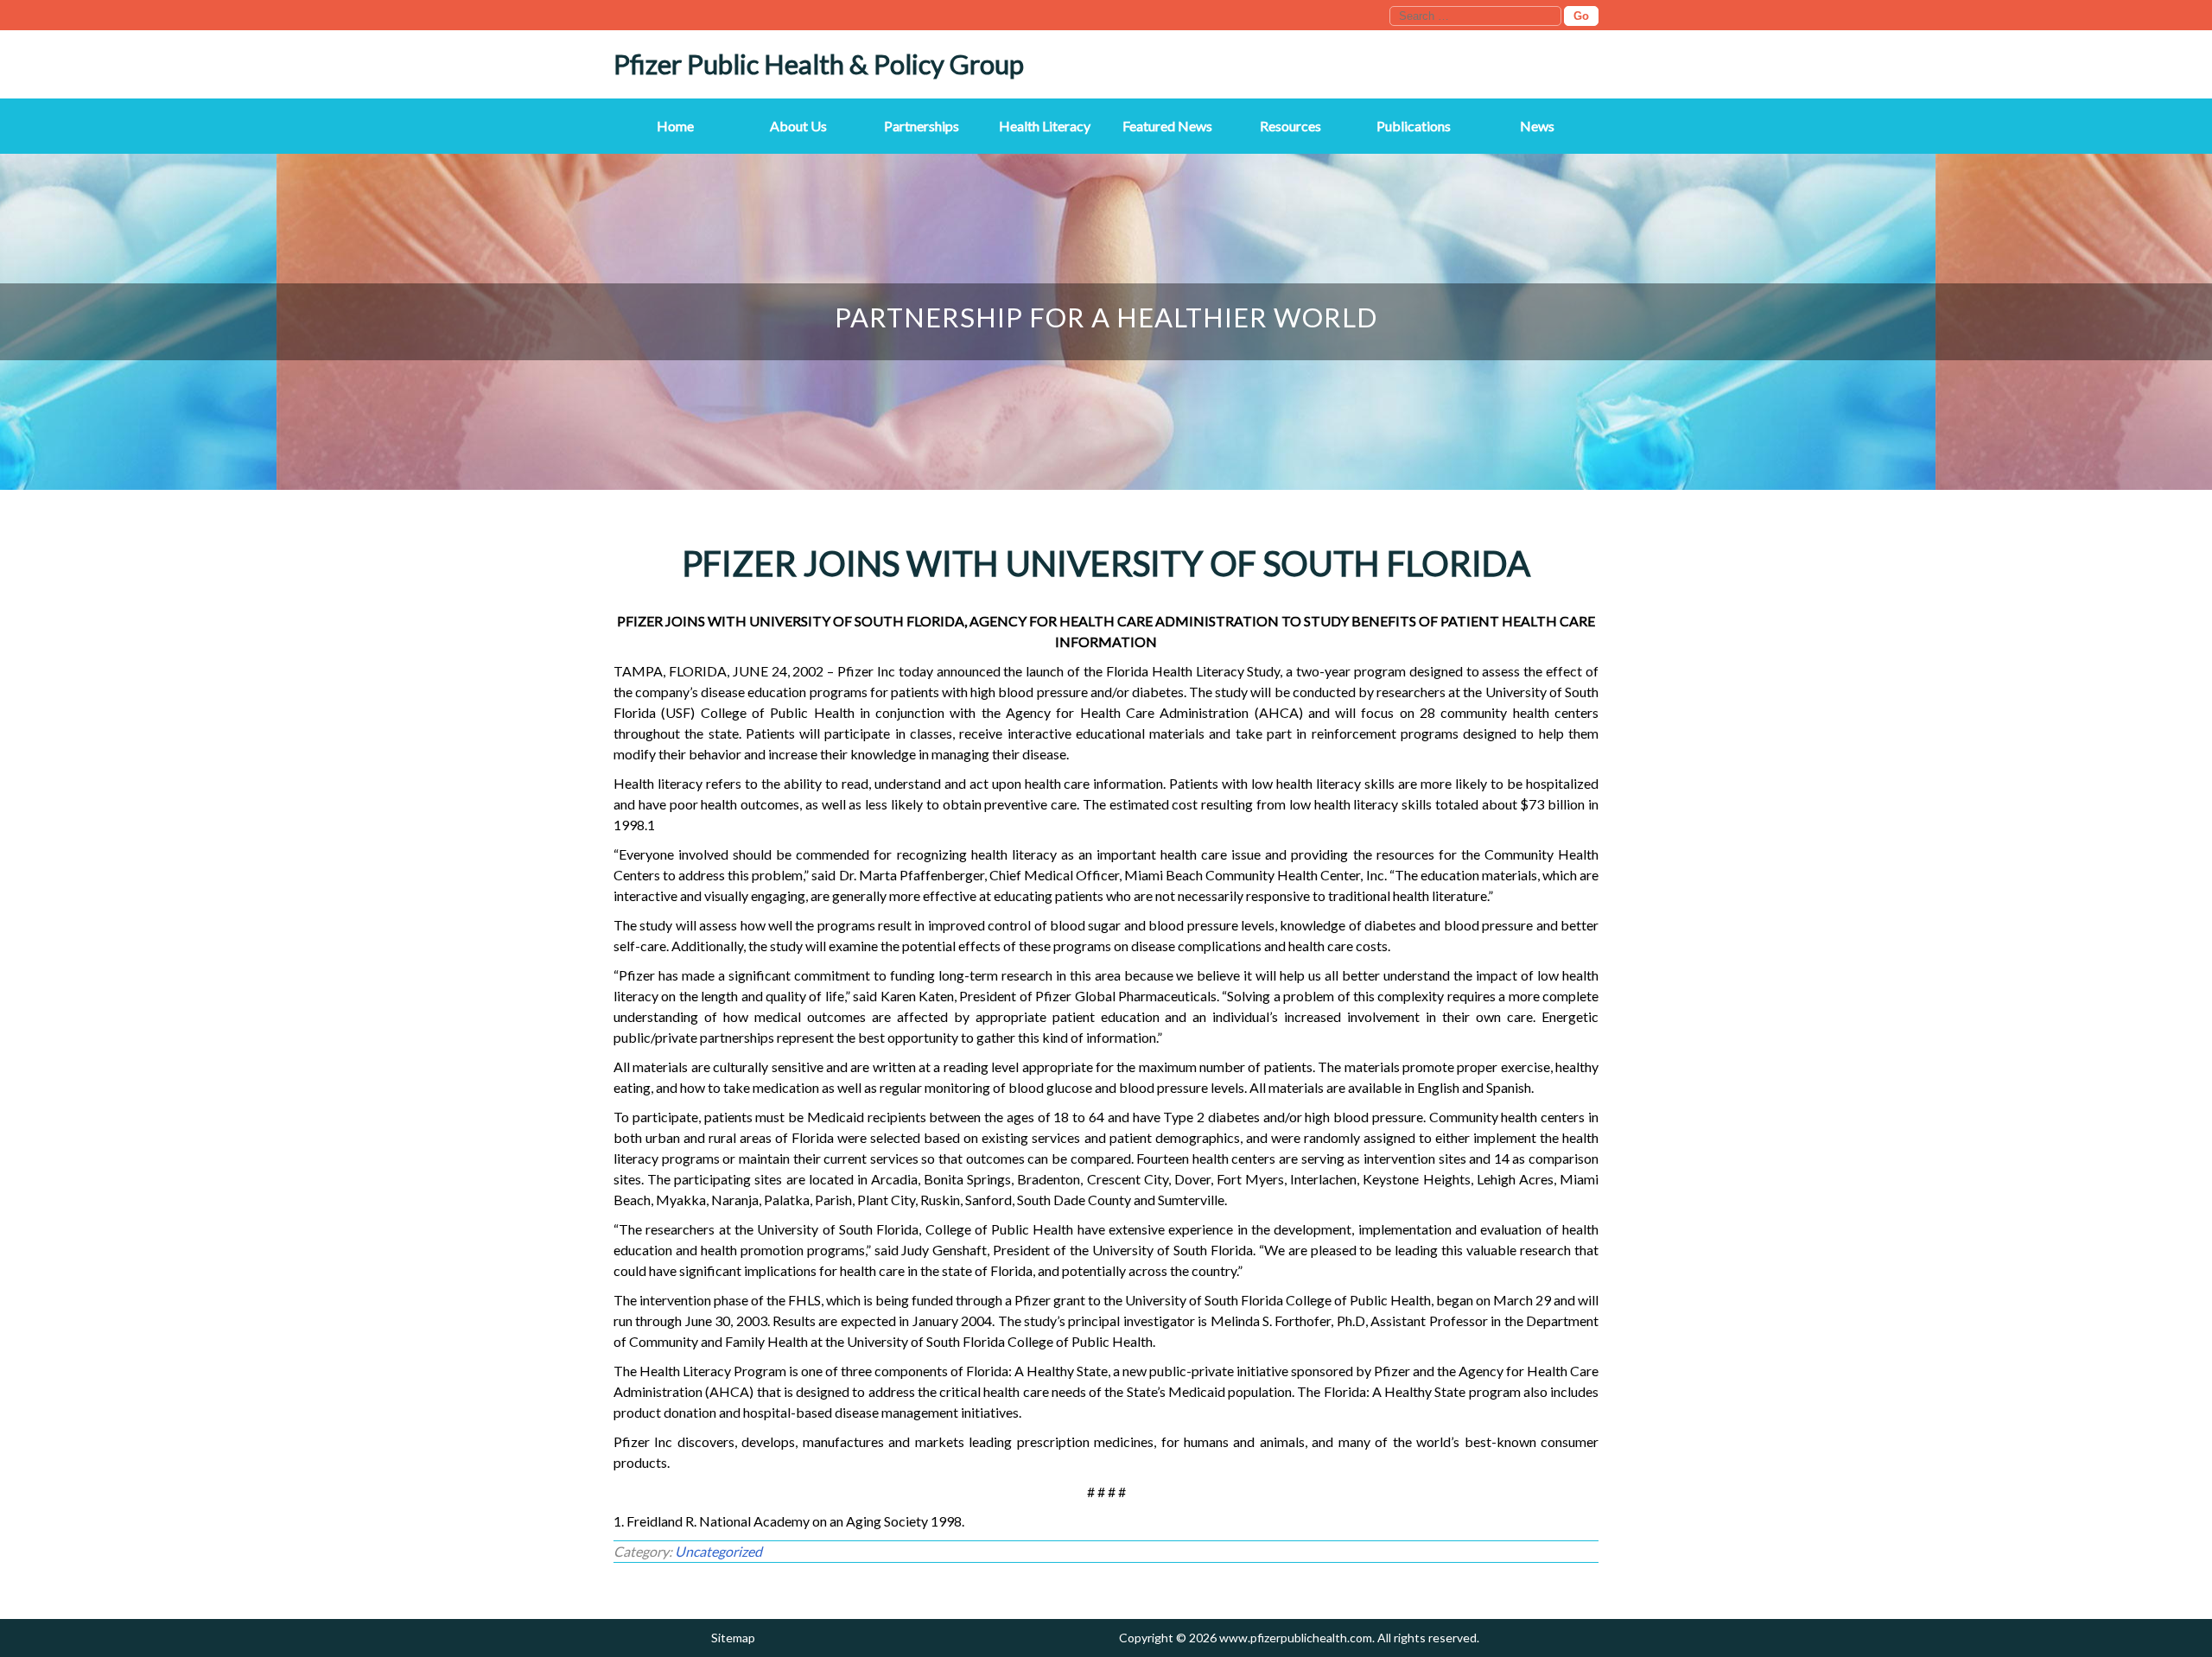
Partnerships (922, 126)
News (1537, 126)
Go (1581, 16)
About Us (798, 126)
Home (675, 126)
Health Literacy (1045, 126)
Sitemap (733, 1638)
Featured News (1167, 126)
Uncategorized (718, 1551)
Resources (1290, 126)
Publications (1414, 126)
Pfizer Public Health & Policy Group (819, 64)
